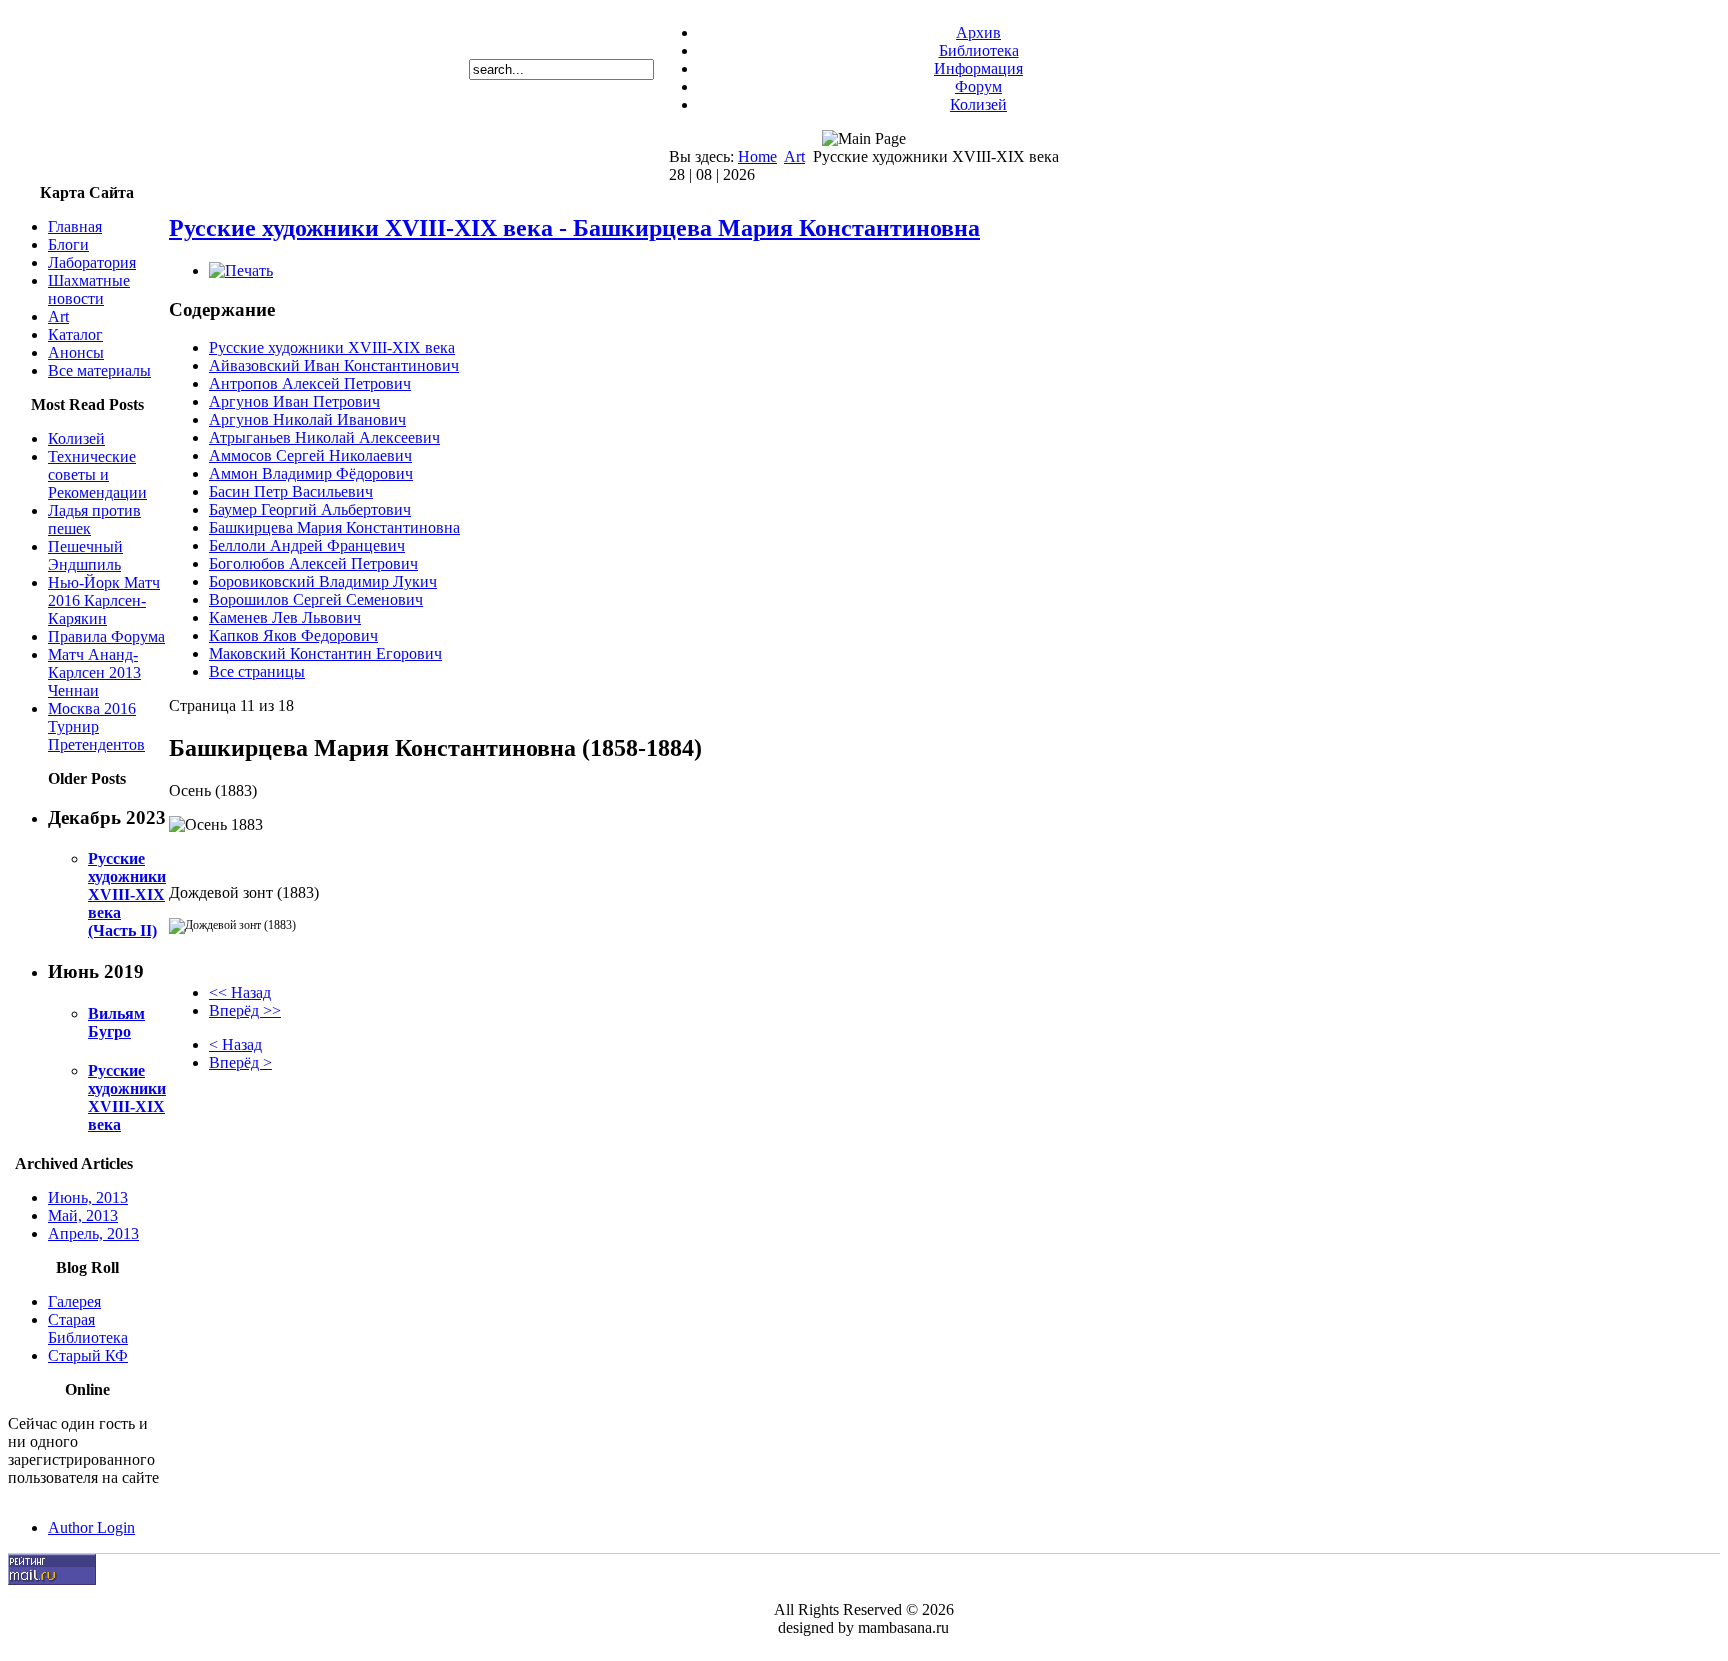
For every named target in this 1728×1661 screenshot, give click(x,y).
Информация (978, 68)
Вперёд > (240, 1062)
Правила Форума (106, 636)
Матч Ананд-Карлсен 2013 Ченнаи (94, 672)
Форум (978, 86)
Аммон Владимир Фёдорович (311, 473)
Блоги (68, 244)
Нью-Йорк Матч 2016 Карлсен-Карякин (104, 600)
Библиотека (979, 50)
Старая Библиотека (88, 1328)
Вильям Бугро (116, 1022)
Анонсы (76, 352)
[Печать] (241, 270)
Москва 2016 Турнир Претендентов (96, 726)
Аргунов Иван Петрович (294, 401)
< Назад (235, 1044)
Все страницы (257, 671)
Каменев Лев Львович (285, 617)
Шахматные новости (89, 289)
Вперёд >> (245, 1010)
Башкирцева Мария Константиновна (334, 527)
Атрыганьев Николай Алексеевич (324, 437)
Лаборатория (92, 262)
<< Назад (240, 992)
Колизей (978, 104)
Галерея (74, 1301)
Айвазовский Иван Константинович (334, 365)
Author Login (91, 1527)
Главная (75, 226)
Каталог (75, 334)
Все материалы (99, 370)
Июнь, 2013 (88, 1197)
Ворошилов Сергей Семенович (316, 599)
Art (794, 156)
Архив (978, 32)
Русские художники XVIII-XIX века (127, 1097)
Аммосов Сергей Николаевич (310, 455)
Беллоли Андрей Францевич (307, 545)
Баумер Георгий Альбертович (310, 509)
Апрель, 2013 (93, 1233)
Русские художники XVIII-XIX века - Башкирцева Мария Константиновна (574, 228)
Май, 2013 (83, 1215)
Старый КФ (88, 1355)
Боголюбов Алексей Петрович (313, 563)
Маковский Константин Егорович (325, 653)
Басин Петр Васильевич (291, 491)
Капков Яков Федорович (293, 635)
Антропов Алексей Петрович (310, 383)
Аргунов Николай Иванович (307, 419)
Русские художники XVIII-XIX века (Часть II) (127, 894)
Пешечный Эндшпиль (85, 555)
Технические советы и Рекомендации (97, 474)
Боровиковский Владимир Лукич (323, 581)
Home (757, 156)
